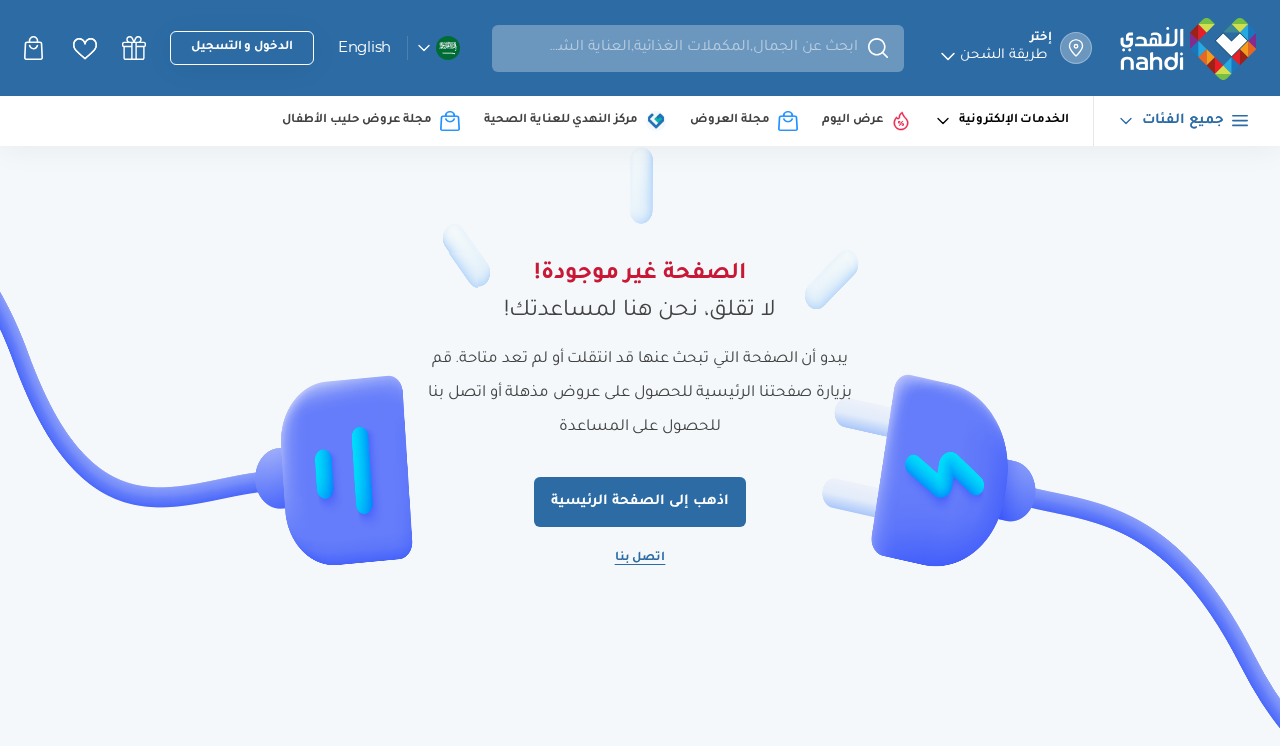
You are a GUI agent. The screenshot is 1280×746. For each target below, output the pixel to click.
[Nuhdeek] (134, 48)
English (364, 46)
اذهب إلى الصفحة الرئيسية (639, 501)
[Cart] (36, 48)
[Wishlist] (85, 48)
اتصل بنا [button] (640, 558)
